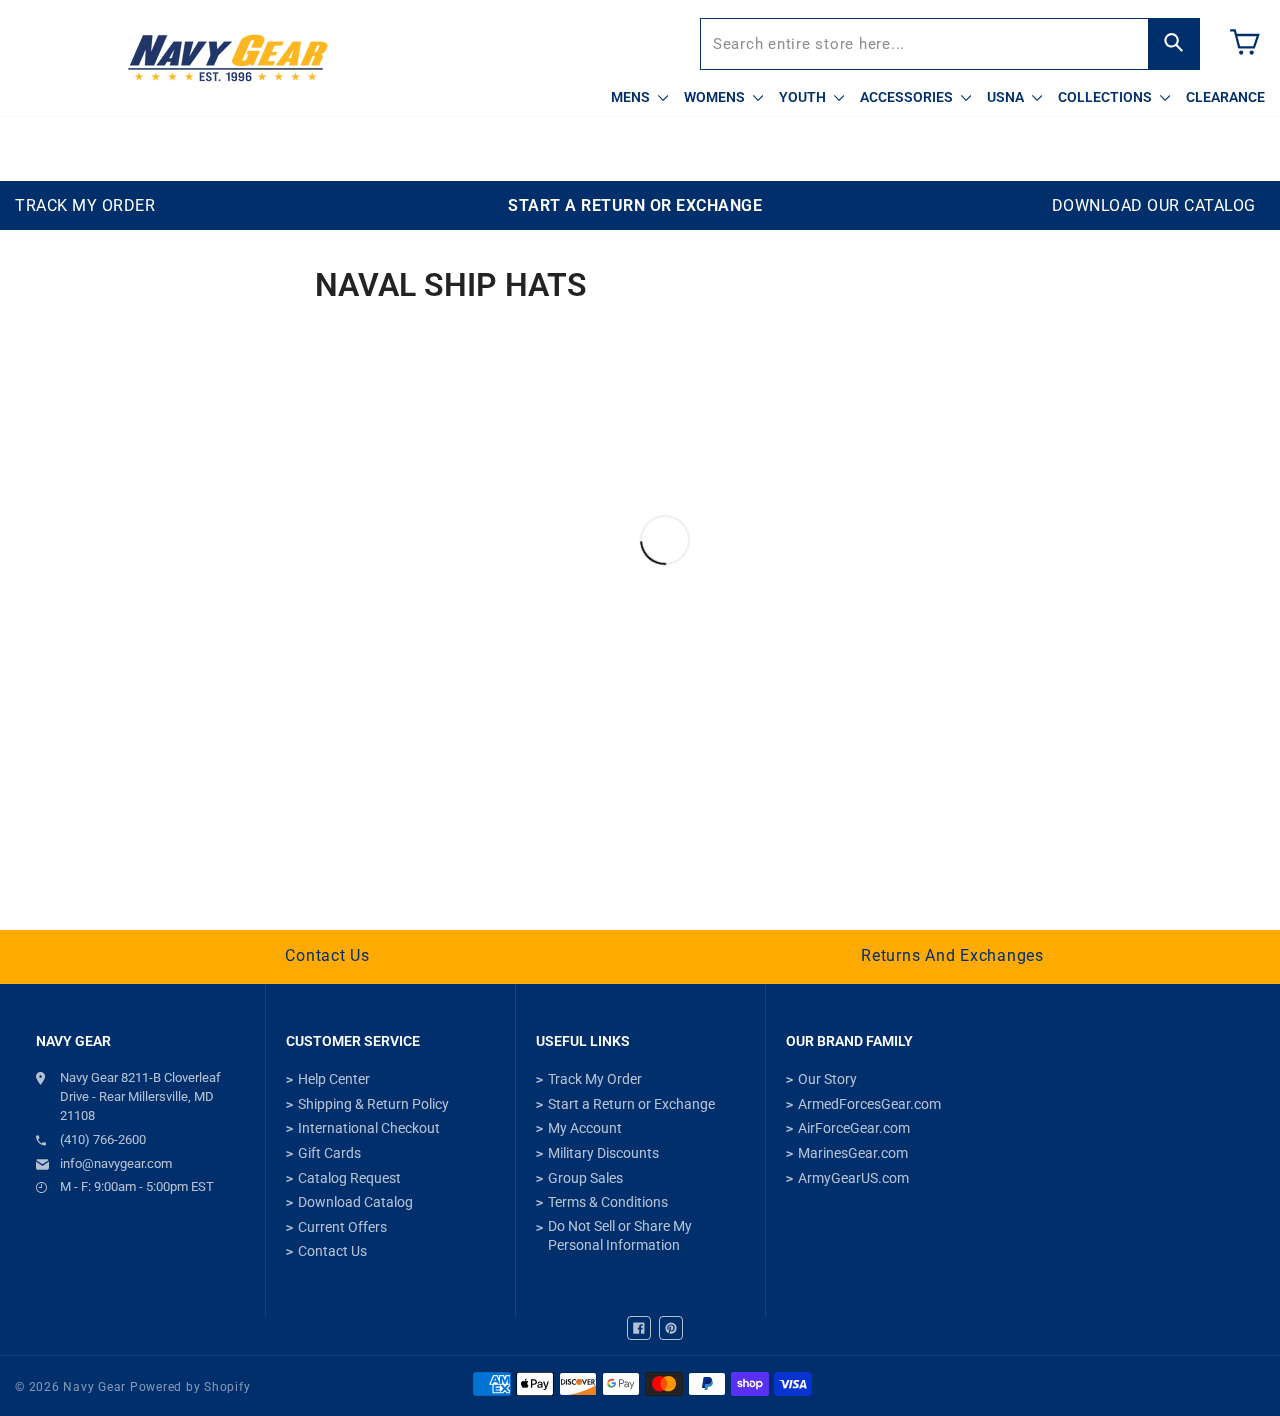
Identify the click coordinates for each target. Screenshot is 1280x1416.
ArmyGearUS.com (853, 1178)
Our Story (827, 1079)
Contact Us (327, 955)
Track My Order (595, 1079)
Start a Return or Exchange (631, 1104)
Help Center (334, 1079)
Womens (716, 97)
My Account (585, 1128)
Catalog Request (349, 1178)
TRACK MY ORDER (85, 205)
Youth (804, 97)
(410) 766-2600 (103, 1139)
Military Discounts (603, 1153)
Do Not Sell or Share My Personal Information (620, 1236)
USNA (1007, 97)
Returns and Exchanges (952, 955)
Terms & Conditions (608, 1202)
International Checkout (369, 1128)
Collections (1106, 97)
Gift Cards (329, 1153)
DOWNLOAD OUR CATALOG (1154, 205)
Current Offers (342, 1227)
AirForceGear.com (854, 1128)
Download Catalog (355, 1202)
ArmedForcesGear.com (869, 1104)
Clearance (1225, 97)
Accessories (908, 97)
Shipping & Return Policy (373, 1104)
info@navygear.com (116, 1163)
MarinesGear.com (853, 1153)
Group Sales (585, 1178)
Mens (632, 97)
